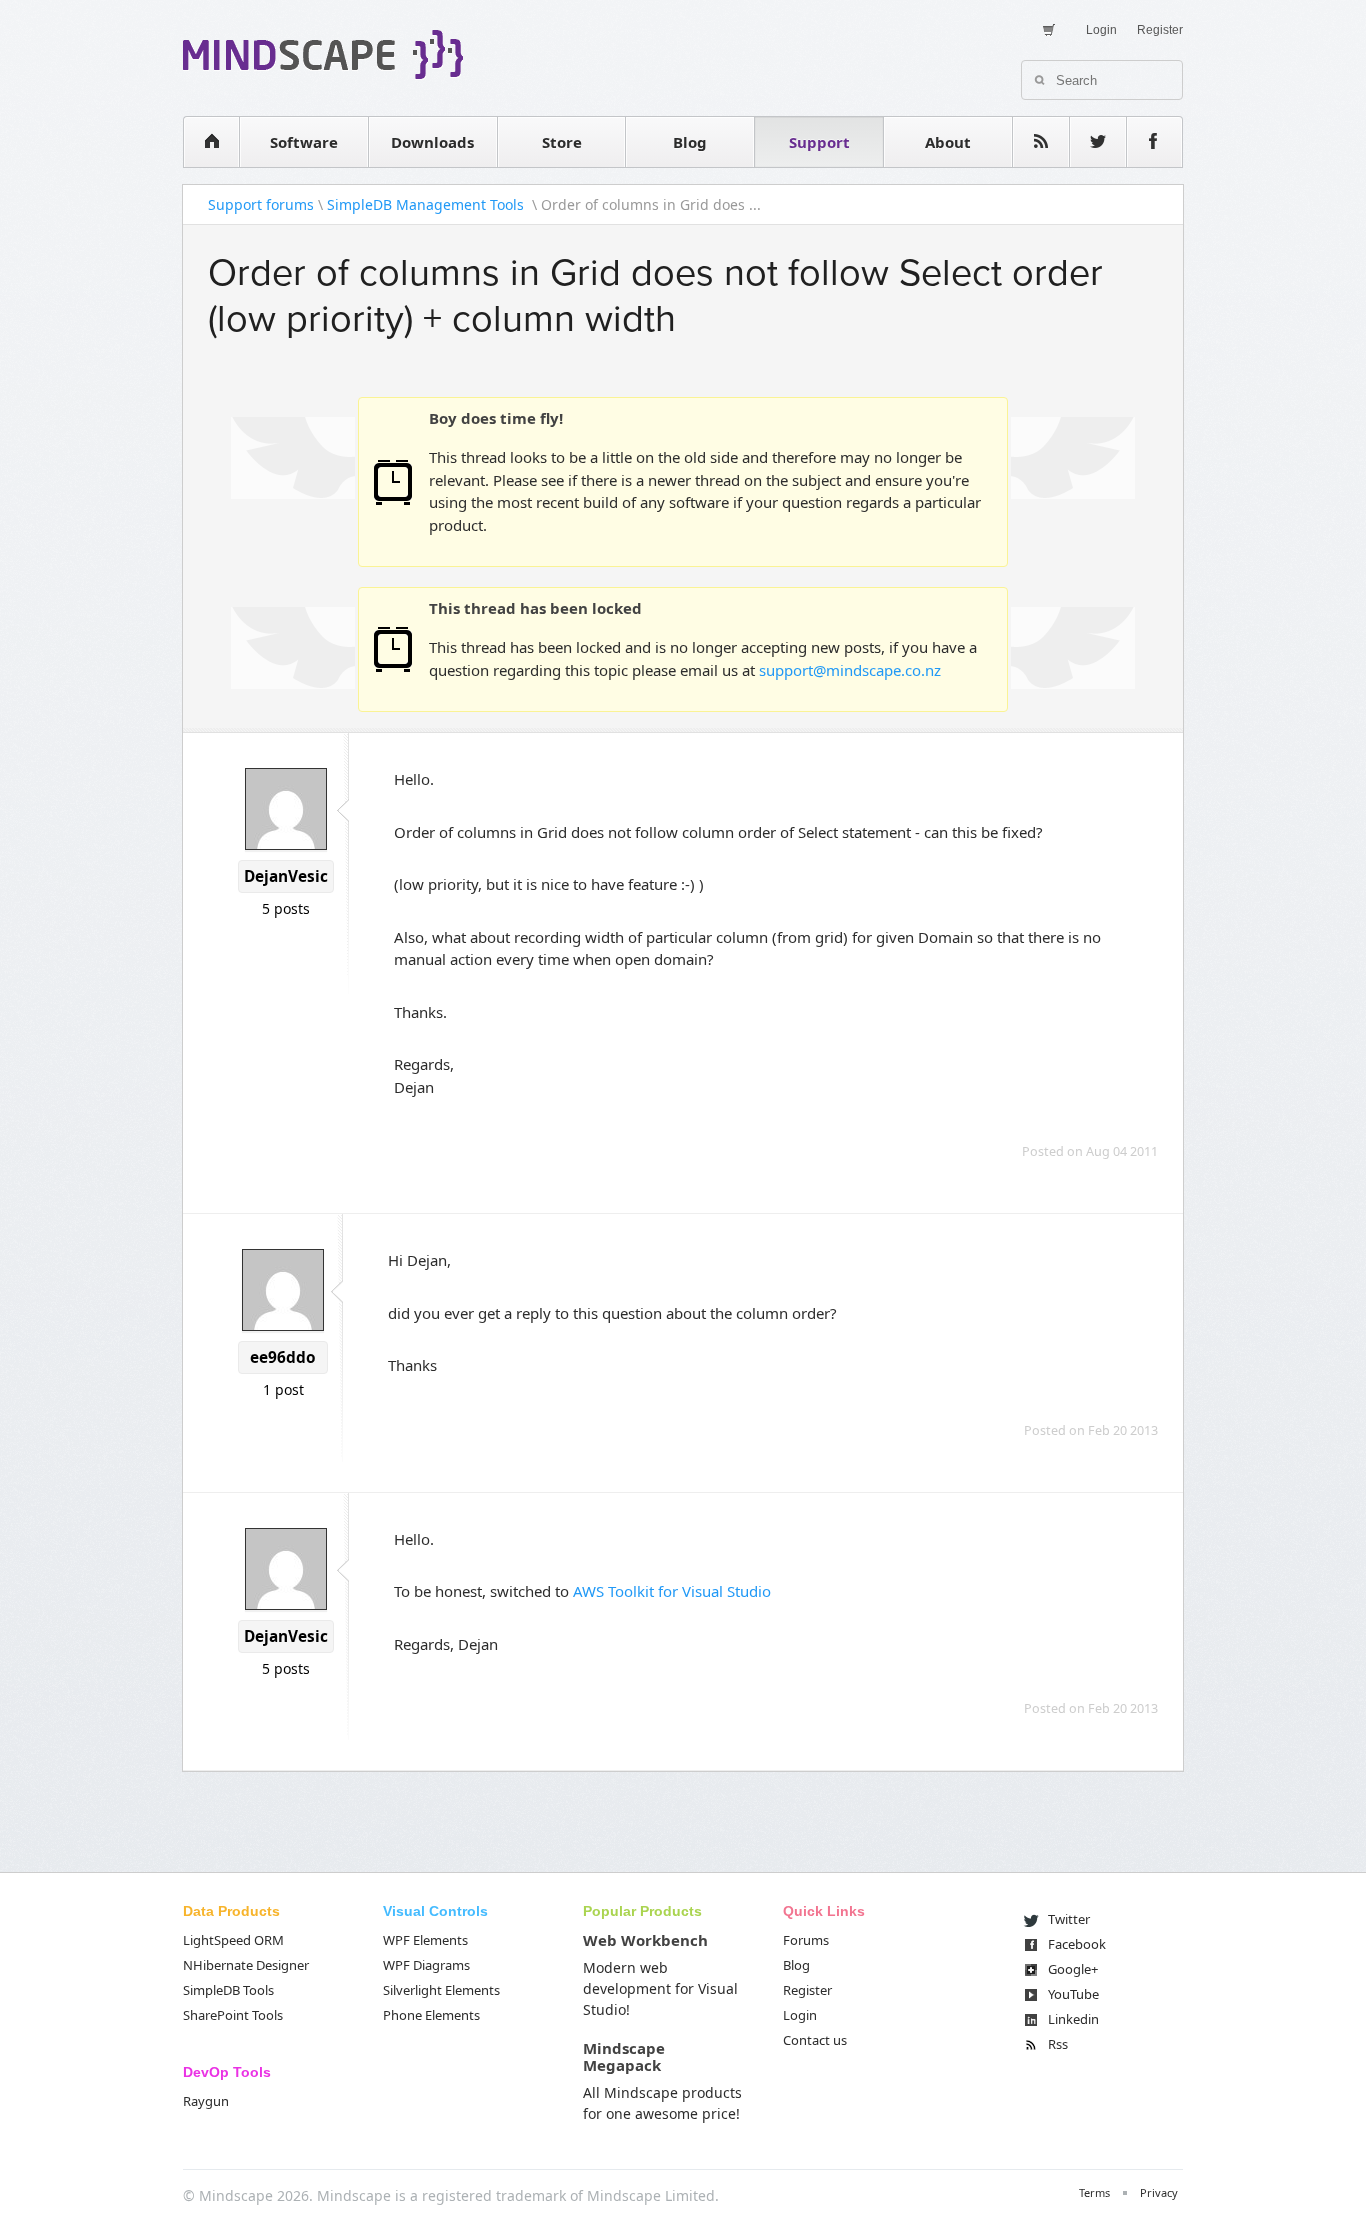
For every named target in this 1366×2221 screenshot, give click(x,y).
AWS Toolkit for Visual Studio (672, 1591)
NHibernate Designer (246, 1965)
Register (1160, 30)
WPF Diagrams (426, 1965)
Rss (1058, 2044)
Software (304, 142)
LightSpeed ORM (233, 1940)
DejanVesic (286, 876)
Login (1101, 30)
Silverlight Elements (441, 1990)
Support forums (261, 204)
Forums (806, 1940)
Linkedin (1073, 2019)
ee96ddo (283, 1357)
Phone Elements (431, 2015)
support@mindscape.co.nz (850, 670)
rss (1041, 142)
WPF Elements (425, 1940)
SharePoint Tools (233, 2015)
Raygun (206, 2101)
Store (562, 142)
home (211, 142)
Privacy (1159, 2192)
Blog (690, 142)
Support (819, 142)
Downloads (432, 142)
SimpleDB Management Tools (427, 204)
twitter (1098, 142)
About (948, 142)
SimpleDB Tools (228, 1990)
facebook (1155, 142)
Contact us (815, 2040)
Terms (1094, 2192)
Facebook (1077, 1944)
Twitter (1069, 1919)
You (1073, 1994)
